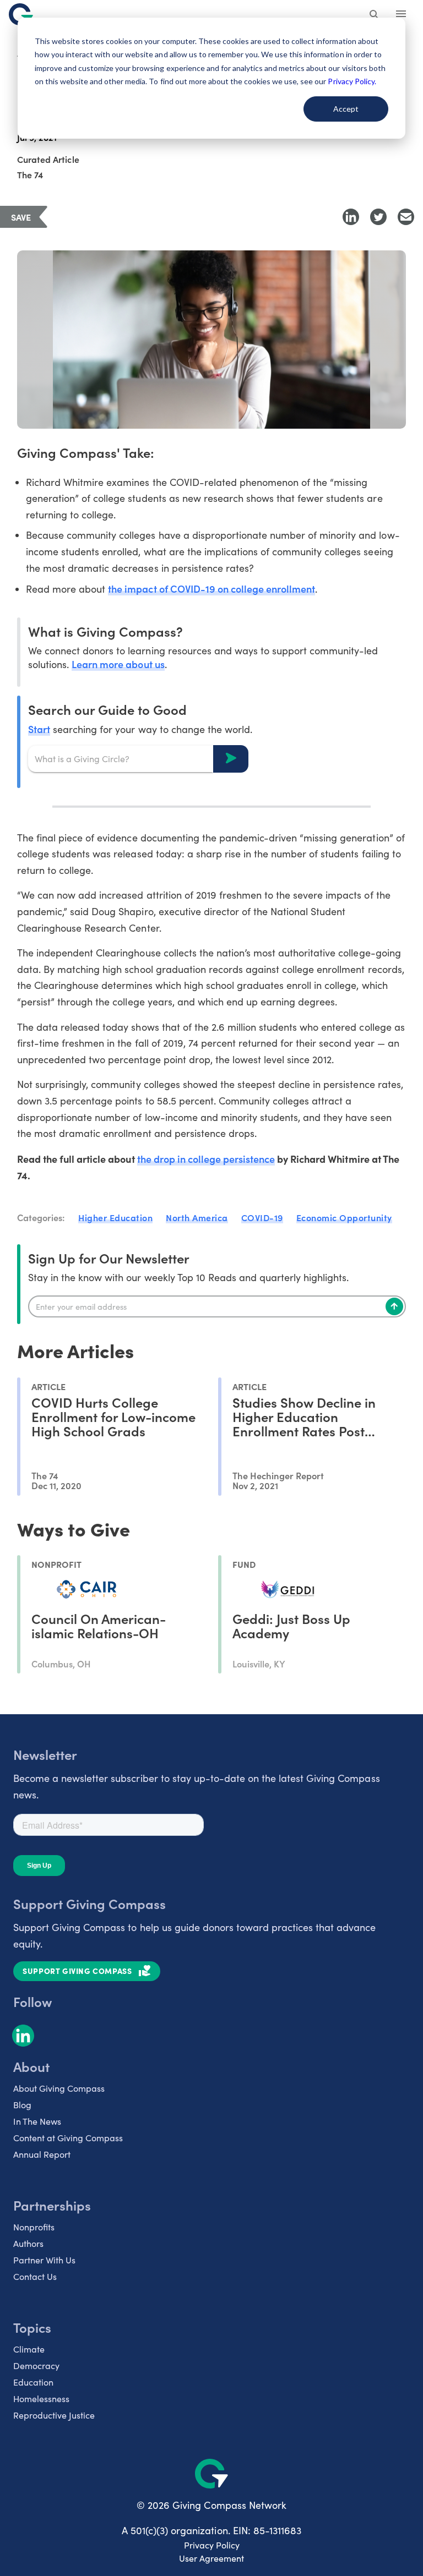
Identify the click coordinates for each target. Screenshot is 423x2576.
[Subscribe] (394, 1306)
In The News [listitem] (37, 2121)
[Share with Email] (406, 217)
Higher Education (115, 1217)
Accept (346, 109)
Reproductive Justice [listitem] (54, 2415)
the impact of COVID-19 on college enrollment (211, 589)
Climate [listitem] (29, 2349)
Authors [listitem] (28, 2243)
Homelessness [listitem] (41, 2399)
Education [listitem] (33, 2382)
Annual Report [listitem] (42, 2154)
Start (39, 729)
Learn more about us (118, 664)
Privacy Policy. (352, 81)
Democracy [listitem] (36, 2366)
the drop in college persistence (206, 1159)
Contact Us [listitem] (35, 2276)
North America (197, 1217)
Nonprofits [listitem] (34, 2227)
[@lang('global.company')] (21, 14)
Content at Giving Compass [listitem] (68, 2138)
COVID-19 (262, 1217)
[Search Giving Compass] (375, 15)
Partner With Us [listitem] (44, 2260)
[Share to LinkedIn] (351, 217)
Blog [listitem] (22, 2105)
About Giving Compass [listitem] (59, 2088)
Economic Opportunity (344, 1217)
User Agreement (211, 2558)
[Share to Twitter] (378, 217)
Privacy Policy (212, 2545)
